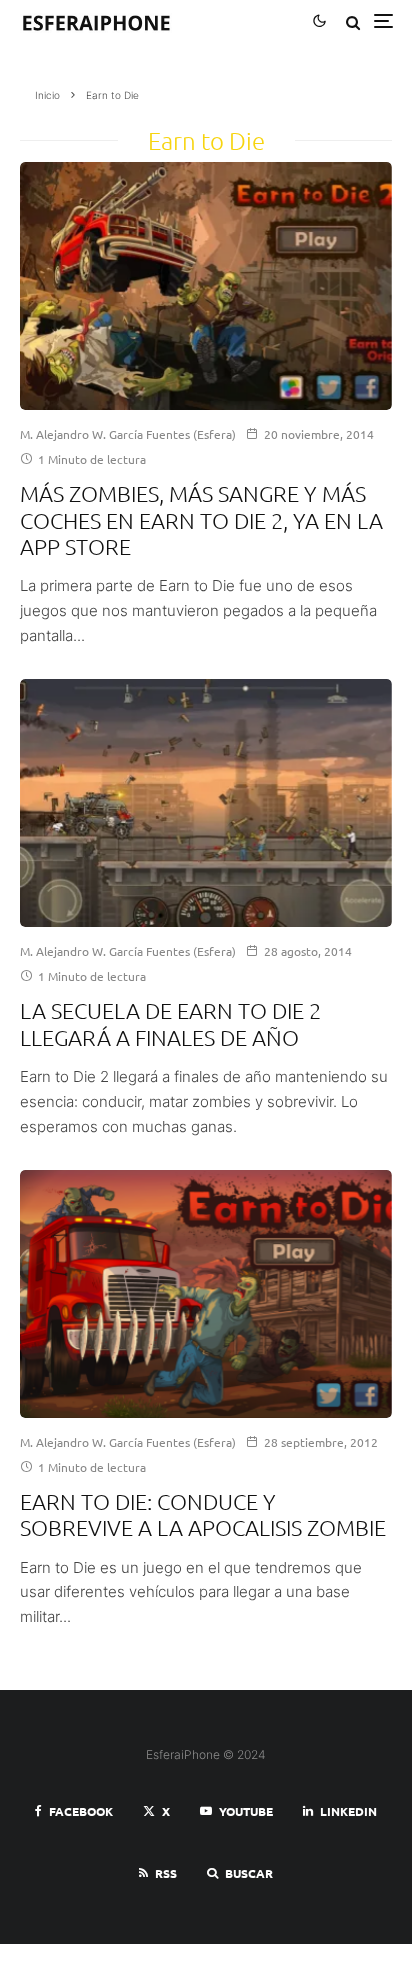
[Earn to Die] (206, 1294)
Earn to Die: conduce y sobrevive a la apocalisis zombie (203, 1514)
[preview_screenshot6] (206, 803)
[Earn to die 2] (206, 286)
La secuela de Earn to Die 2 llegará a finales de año (170, 1023)
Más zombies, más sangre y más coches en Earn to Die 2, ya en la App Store (201, 519)
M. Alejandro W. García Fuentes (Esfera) (128, 434)
